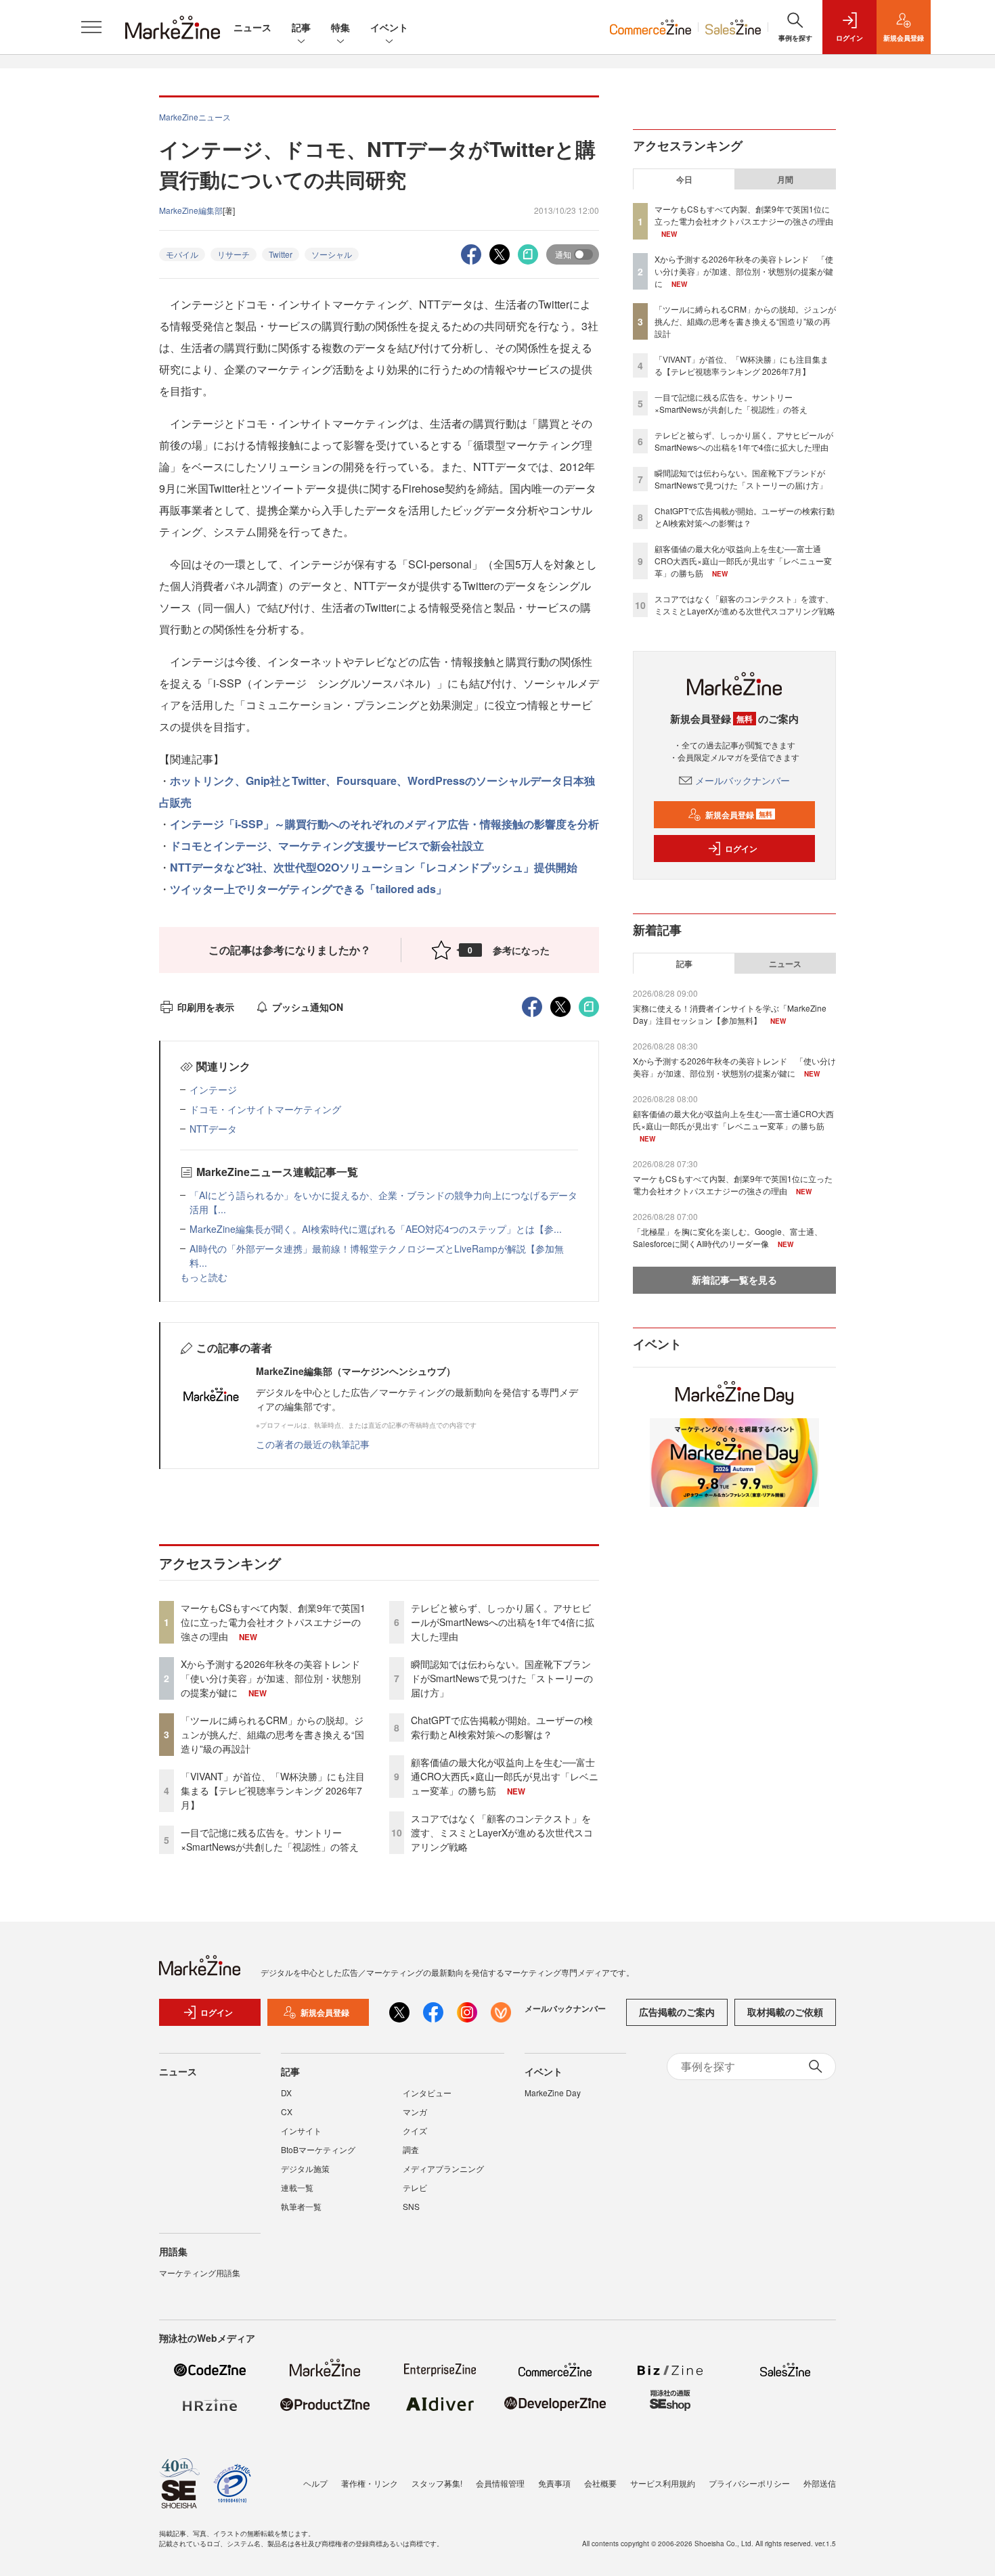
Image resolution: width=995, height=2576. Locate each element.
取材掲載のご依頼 (785, 2012)
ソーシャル (332, 254)
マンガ (415, 2111)
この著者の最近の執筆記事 (313, 1444)
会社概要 (600, 2483)
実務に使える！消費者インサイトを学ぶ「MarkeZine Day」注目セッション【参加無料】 (730, 1014)
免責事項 (554, 2483)
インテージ (213, 1089)
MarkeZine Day (553, 2093)
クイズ (415, 2130)
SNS (411, 2206)
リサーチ (234, 254)
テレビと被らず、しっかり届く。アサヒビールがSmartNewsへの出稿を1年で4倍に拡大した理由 (503, 1622)
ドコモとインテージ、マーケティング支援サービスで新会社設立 (327, 845)
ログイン (741, 849)
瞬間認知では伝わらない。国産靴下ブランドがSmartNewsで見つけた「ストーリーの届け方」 (502, 1678)
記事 (301, 27)
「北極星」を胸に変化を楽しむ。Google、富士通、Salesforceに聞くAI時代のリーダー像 (728, 1237)
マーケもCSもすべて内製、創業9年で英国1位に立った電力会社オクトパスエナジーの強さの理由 (273, 1622)
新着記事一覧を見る (734, 1280)
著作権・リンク (370, 2483)
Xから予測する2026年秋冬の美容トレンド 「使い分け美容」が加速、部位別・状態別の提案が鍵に (275, 1678)
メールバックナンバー (743, 780)
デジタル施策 (305, 2168)
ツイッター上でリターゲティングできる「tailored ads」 (308, 889)
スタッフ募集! (437, 2483)
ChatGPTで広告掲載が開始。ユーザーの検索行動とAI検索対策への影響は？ (502, 1727)
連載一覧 (297, 2187)
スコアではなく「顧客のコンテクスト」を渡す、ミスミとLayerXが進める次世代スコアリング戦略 (502, 1832)
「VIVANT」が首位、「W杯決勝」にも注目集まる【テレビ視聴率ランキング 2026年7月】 (273, 1790)
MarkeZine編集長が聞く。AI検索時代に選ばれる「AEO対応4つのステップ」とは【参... (376, 1229)
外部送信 (820, 2483)
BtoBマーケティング (318, 2149)
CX (287, 2111)
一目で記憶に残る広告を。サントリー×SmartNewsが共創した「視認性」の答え (270, 1839)
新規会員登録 (739, 815)
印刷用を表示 (206, 1007)
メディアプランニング (443, 2168)
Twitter (281, 254)
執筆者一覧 (301, 2206)
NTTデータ (213, 1129)
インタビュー (427, 2093)
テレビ (415, 2187)
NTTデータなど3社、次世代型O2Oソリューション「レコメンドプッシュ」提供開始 (374, 867)
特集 (340, 27)
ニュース (252, 27)
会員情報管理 (500, 2483)
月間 (785, 179)
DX (286, 2093)
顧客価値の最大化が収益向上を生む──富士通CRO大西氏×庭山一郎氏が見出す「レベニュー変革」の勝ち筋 (505, 1776)
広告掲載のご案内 (677, 2012)
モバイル (182, 254)
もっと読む (204, 1277)
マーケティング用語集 (200, 2273)
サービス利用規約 (663, 2483)
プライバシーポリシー (749, 2483)
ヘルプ (315, 2483)
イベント (389, 27)
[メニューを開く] (91, 27)
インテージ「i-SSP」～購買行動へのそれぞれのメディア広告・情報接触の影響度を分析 (384, 824)
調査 (411, 2149)
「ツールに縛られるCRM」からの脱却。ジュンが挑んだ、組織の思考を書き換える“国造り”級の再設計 (272, 1734)
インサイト (301, 2130)
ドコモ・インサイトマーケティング (265, 1109)
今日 (684, 179)
